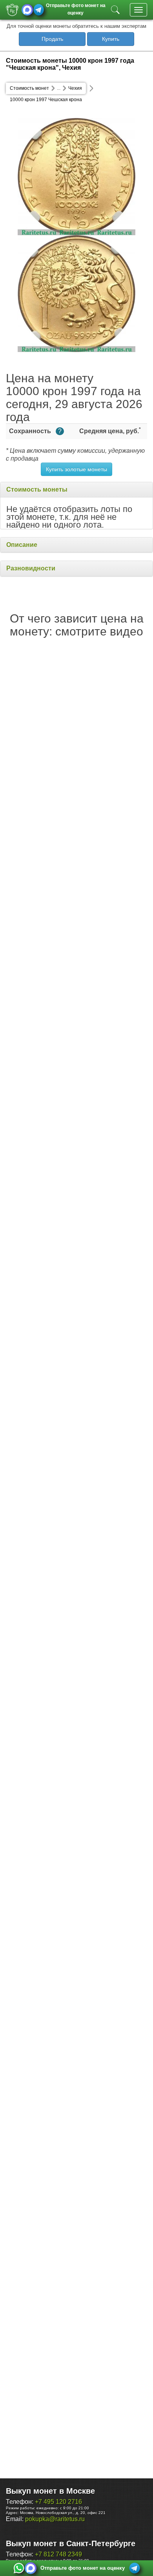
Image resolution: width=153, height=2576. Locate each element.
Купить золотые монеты (76, 469)
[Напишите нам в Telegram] (39, 10)
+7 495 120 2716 (58, 2502)
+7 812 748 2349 (58, 2554)
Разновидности (31, 568)
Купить (111, 39)
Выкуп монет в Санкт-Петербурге (71, 2543)
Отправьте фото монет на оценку (76, 8)
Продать (52, 39)
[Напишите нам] (19, 2568)
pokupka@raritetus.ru (55, 2519)
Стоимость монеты (37, 489)
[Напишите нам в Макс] (27, 10)
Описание (22, 545)
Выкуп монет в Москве (50, 2491)
